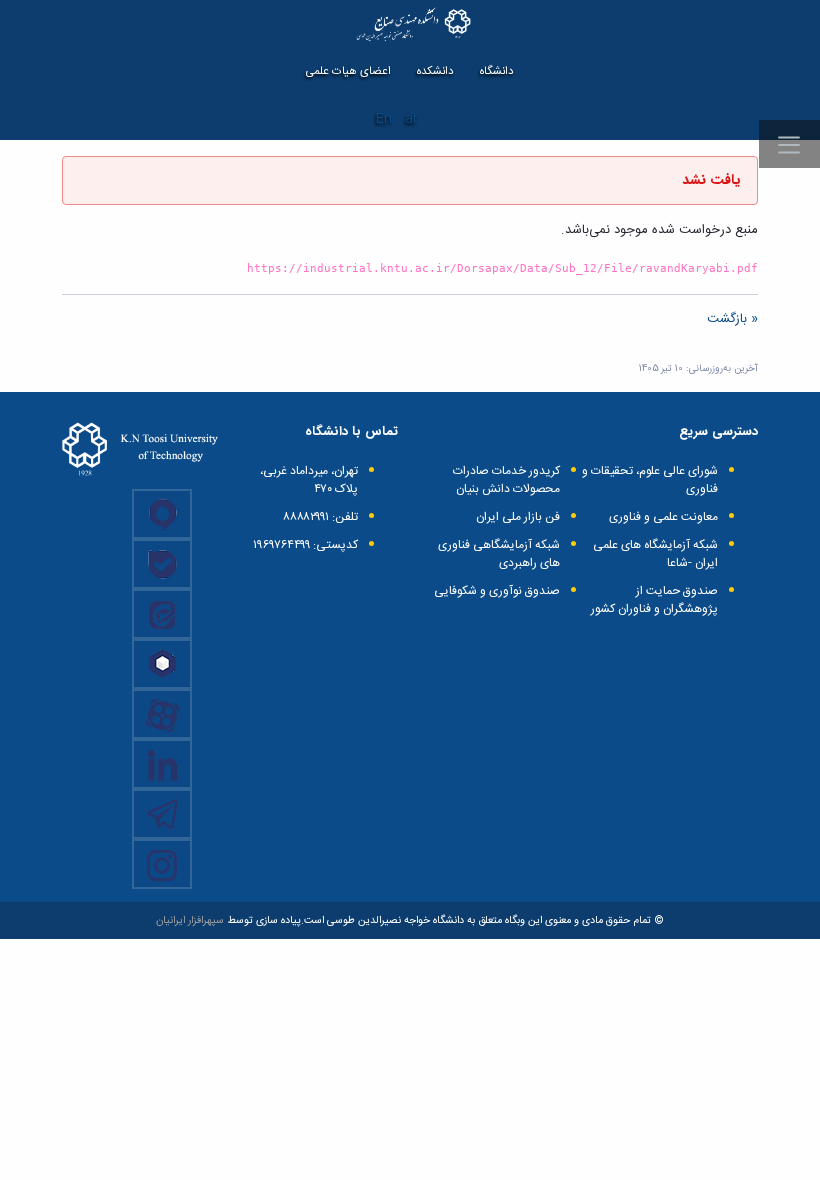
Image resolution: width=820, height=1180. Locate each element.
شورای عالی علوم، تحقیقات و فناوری (650, 480)
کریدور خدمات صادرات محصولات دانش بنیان (506, 480)
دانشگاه (497, 71)
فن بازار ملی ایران (518, 517)
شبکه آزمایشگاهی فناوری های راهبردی (499, 554)
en (384, 119)
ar (411, 119)
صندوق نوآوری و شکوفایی (497, 591)
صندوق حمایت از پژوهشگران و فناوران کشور (654, 600)
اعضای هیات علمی (348, 71)
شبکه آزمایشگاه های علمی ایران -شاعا (655, 554)
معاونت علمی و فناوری (663, 517)
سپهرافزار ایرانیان (190, 920)
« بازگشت (732, 319)
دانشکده (435, 71)
